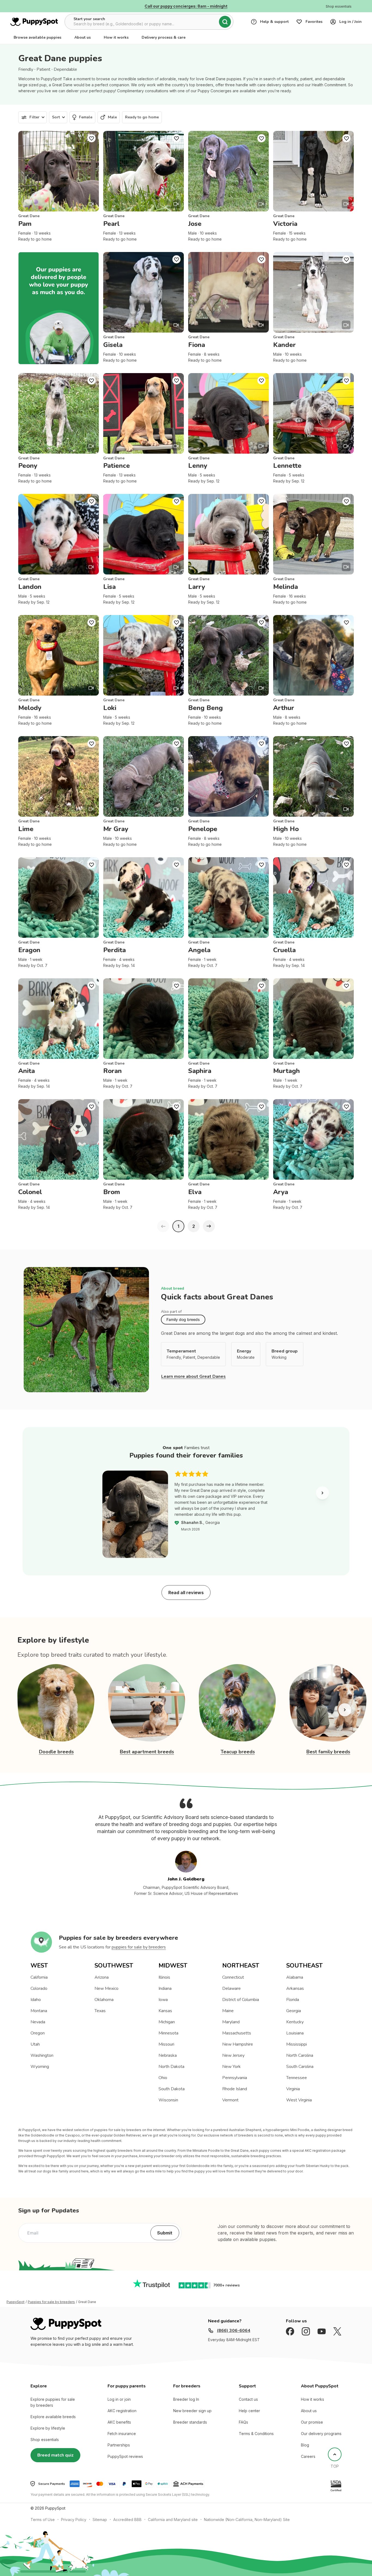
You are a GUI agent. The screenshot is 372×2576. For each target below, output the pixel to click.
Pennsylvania (235, 2078)
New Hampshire (238, 2044)
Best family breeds (328, 1752)
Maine (228, 2011)
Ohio (163, 2078)
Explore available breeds (53, 2417)
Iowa (163, 2000)
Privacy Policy (74, 2520)
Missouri (166, 2044)
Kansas (165, 2011)
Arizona (102, 1977)
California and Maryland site (173, 2520)
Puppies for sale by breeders (51, 2302)
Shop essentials (45, 2440)
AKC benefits (119, 2422)
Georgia (294, 2011)
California (39, 1977)
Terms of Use (43, 2520)
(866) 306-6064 (234, 2331)
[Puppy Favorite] (92, 138)
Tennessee (297, 2078)
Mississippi (297, 2044)
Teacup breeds (238, 1752)
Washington (42, 2055)
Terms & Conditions (256, 2434)
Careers (308, 2456)
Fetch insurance (122, 2434)
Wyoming (40, 2067)
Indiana (165, 1988)
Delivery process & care (164, 37)
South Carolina (300, 2067)
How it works (116, 37)
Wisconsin (168, 2100)
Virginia (293, 2089)
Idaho (36, 2000)
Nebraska (168, 2055)
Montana (39, 2011)
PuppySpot (16, 2302)
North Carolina (300, 2055)
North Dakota (171, 2067)
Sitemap (100, 2520)
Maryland (231, 2022)
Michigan (167, 2022)
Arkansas (295, 1988)
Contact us (248, 2399)
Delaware (231, 1988)
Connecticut (233, 1977)
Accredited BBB (127, 2520)
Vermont (230, 2100)
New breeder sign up (192, 2411)
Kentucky (295, 2022)
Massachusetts (237, 2033)
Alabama (295, 1977)
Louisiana (295, 2033)
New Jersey (233, 2055)
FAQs (243, 2422)
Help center (249, 2411)
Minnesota (168, 2033)
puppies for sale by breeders (139, 1947)
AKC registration (122, 2411)
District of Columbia (241, 2000)
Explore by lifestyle (48, 2428)
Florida (293, 2000)
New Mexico (106, 1988)
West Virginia (299, 2100)
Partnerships (119, 2445)
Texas (100, 2011)
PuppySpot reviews (125, 2456)
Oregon (38, 2033)
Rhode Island (235, 2089)
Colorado (39, 1988)
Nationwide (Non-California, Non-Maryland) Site (247, 2520)
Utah (35, 2044)
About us (83, 37)
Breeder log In (186, 2399)
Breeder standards (190, 2422)
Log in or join (119, 2399)
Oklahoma (104, 2000)
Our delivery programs (321, 2434)
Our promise (312, 2422)
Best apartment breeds (147, 1752)
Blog (305, 2445)
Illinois (164, 1977)
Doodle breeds (56, 1752)
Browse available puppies (37, 37)
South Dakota (172, 2089)
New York (231, 2067)
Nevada (38, 2022)
